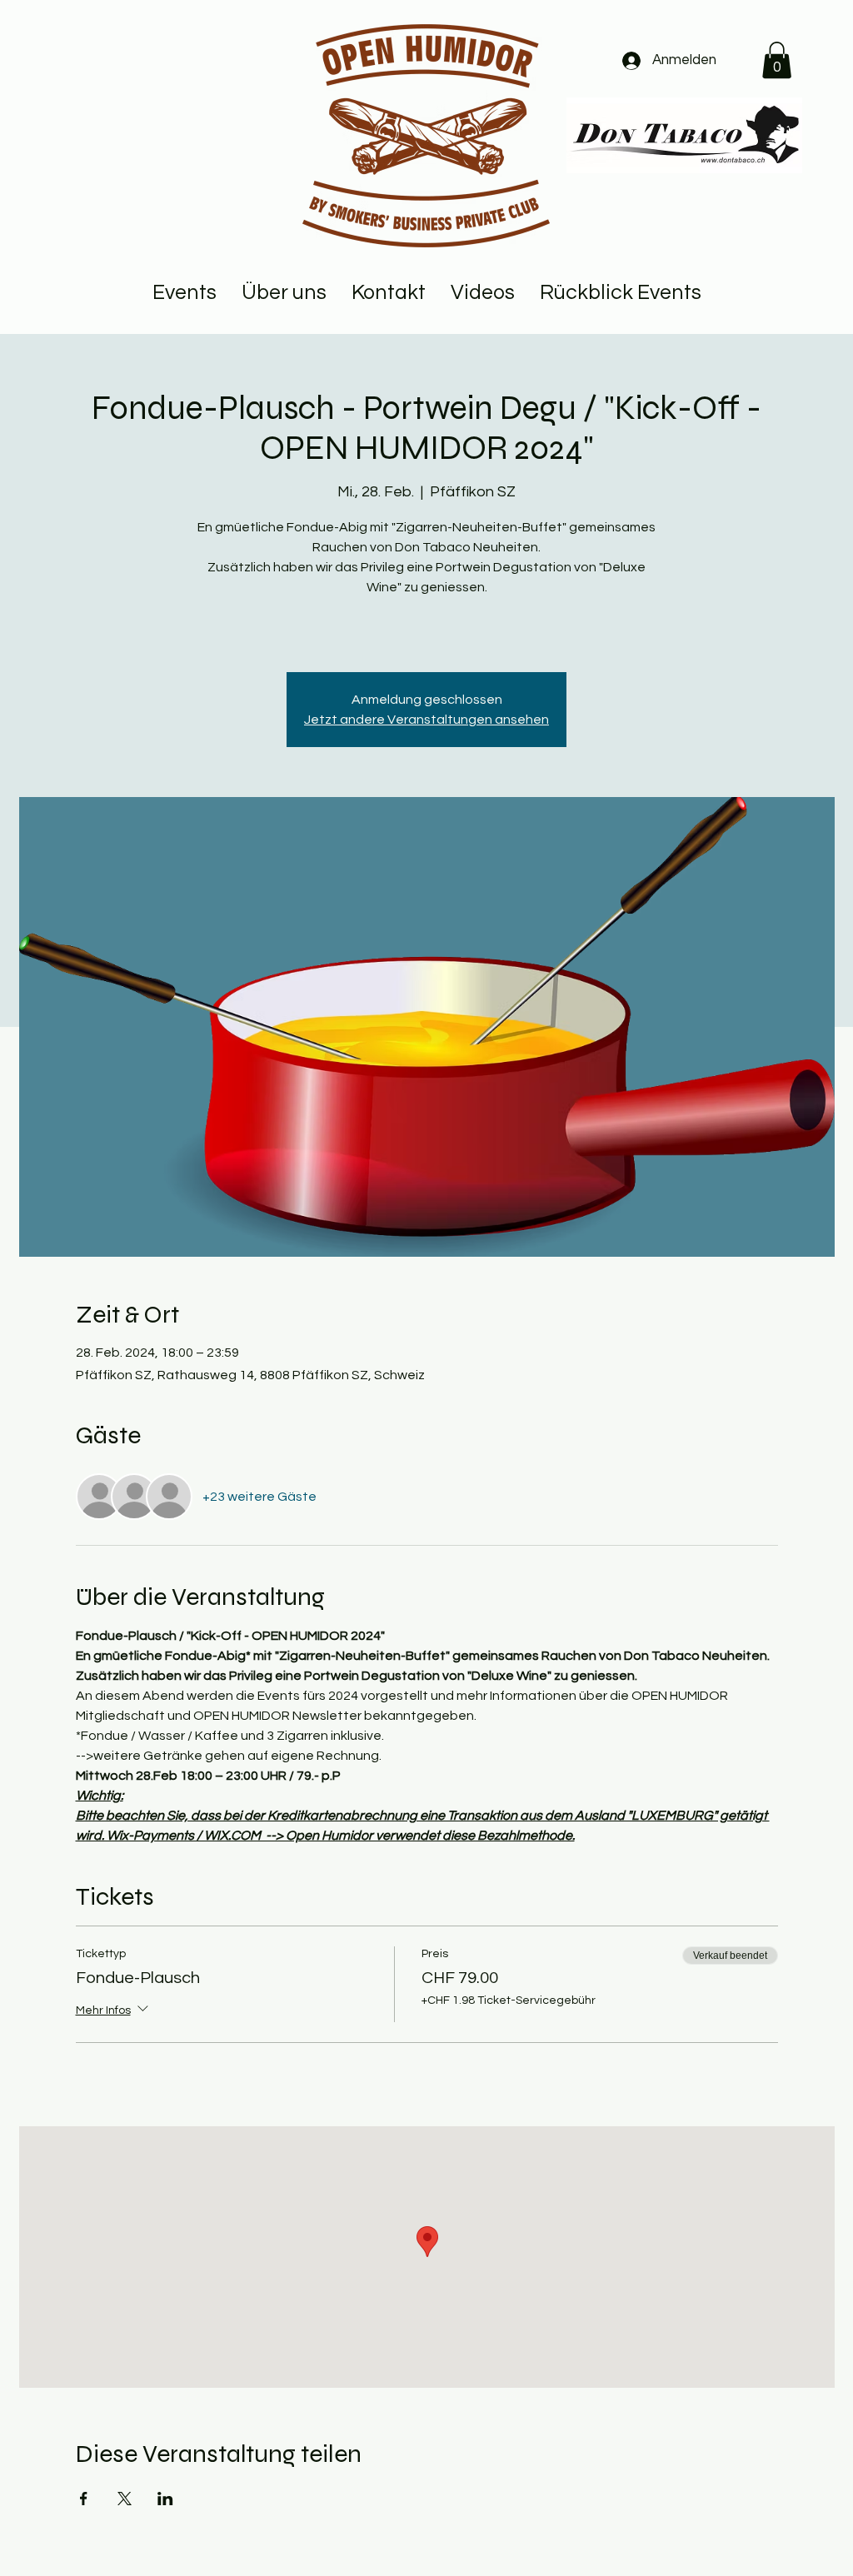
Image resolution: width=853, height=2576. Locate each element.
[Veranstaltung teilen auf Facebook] (84, 2499)
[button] (777, 60)
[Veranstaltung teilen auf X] (125, 2499)
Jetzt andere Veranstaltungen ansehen (426, 720)
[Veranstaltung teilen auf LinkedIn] (165, 2499)
